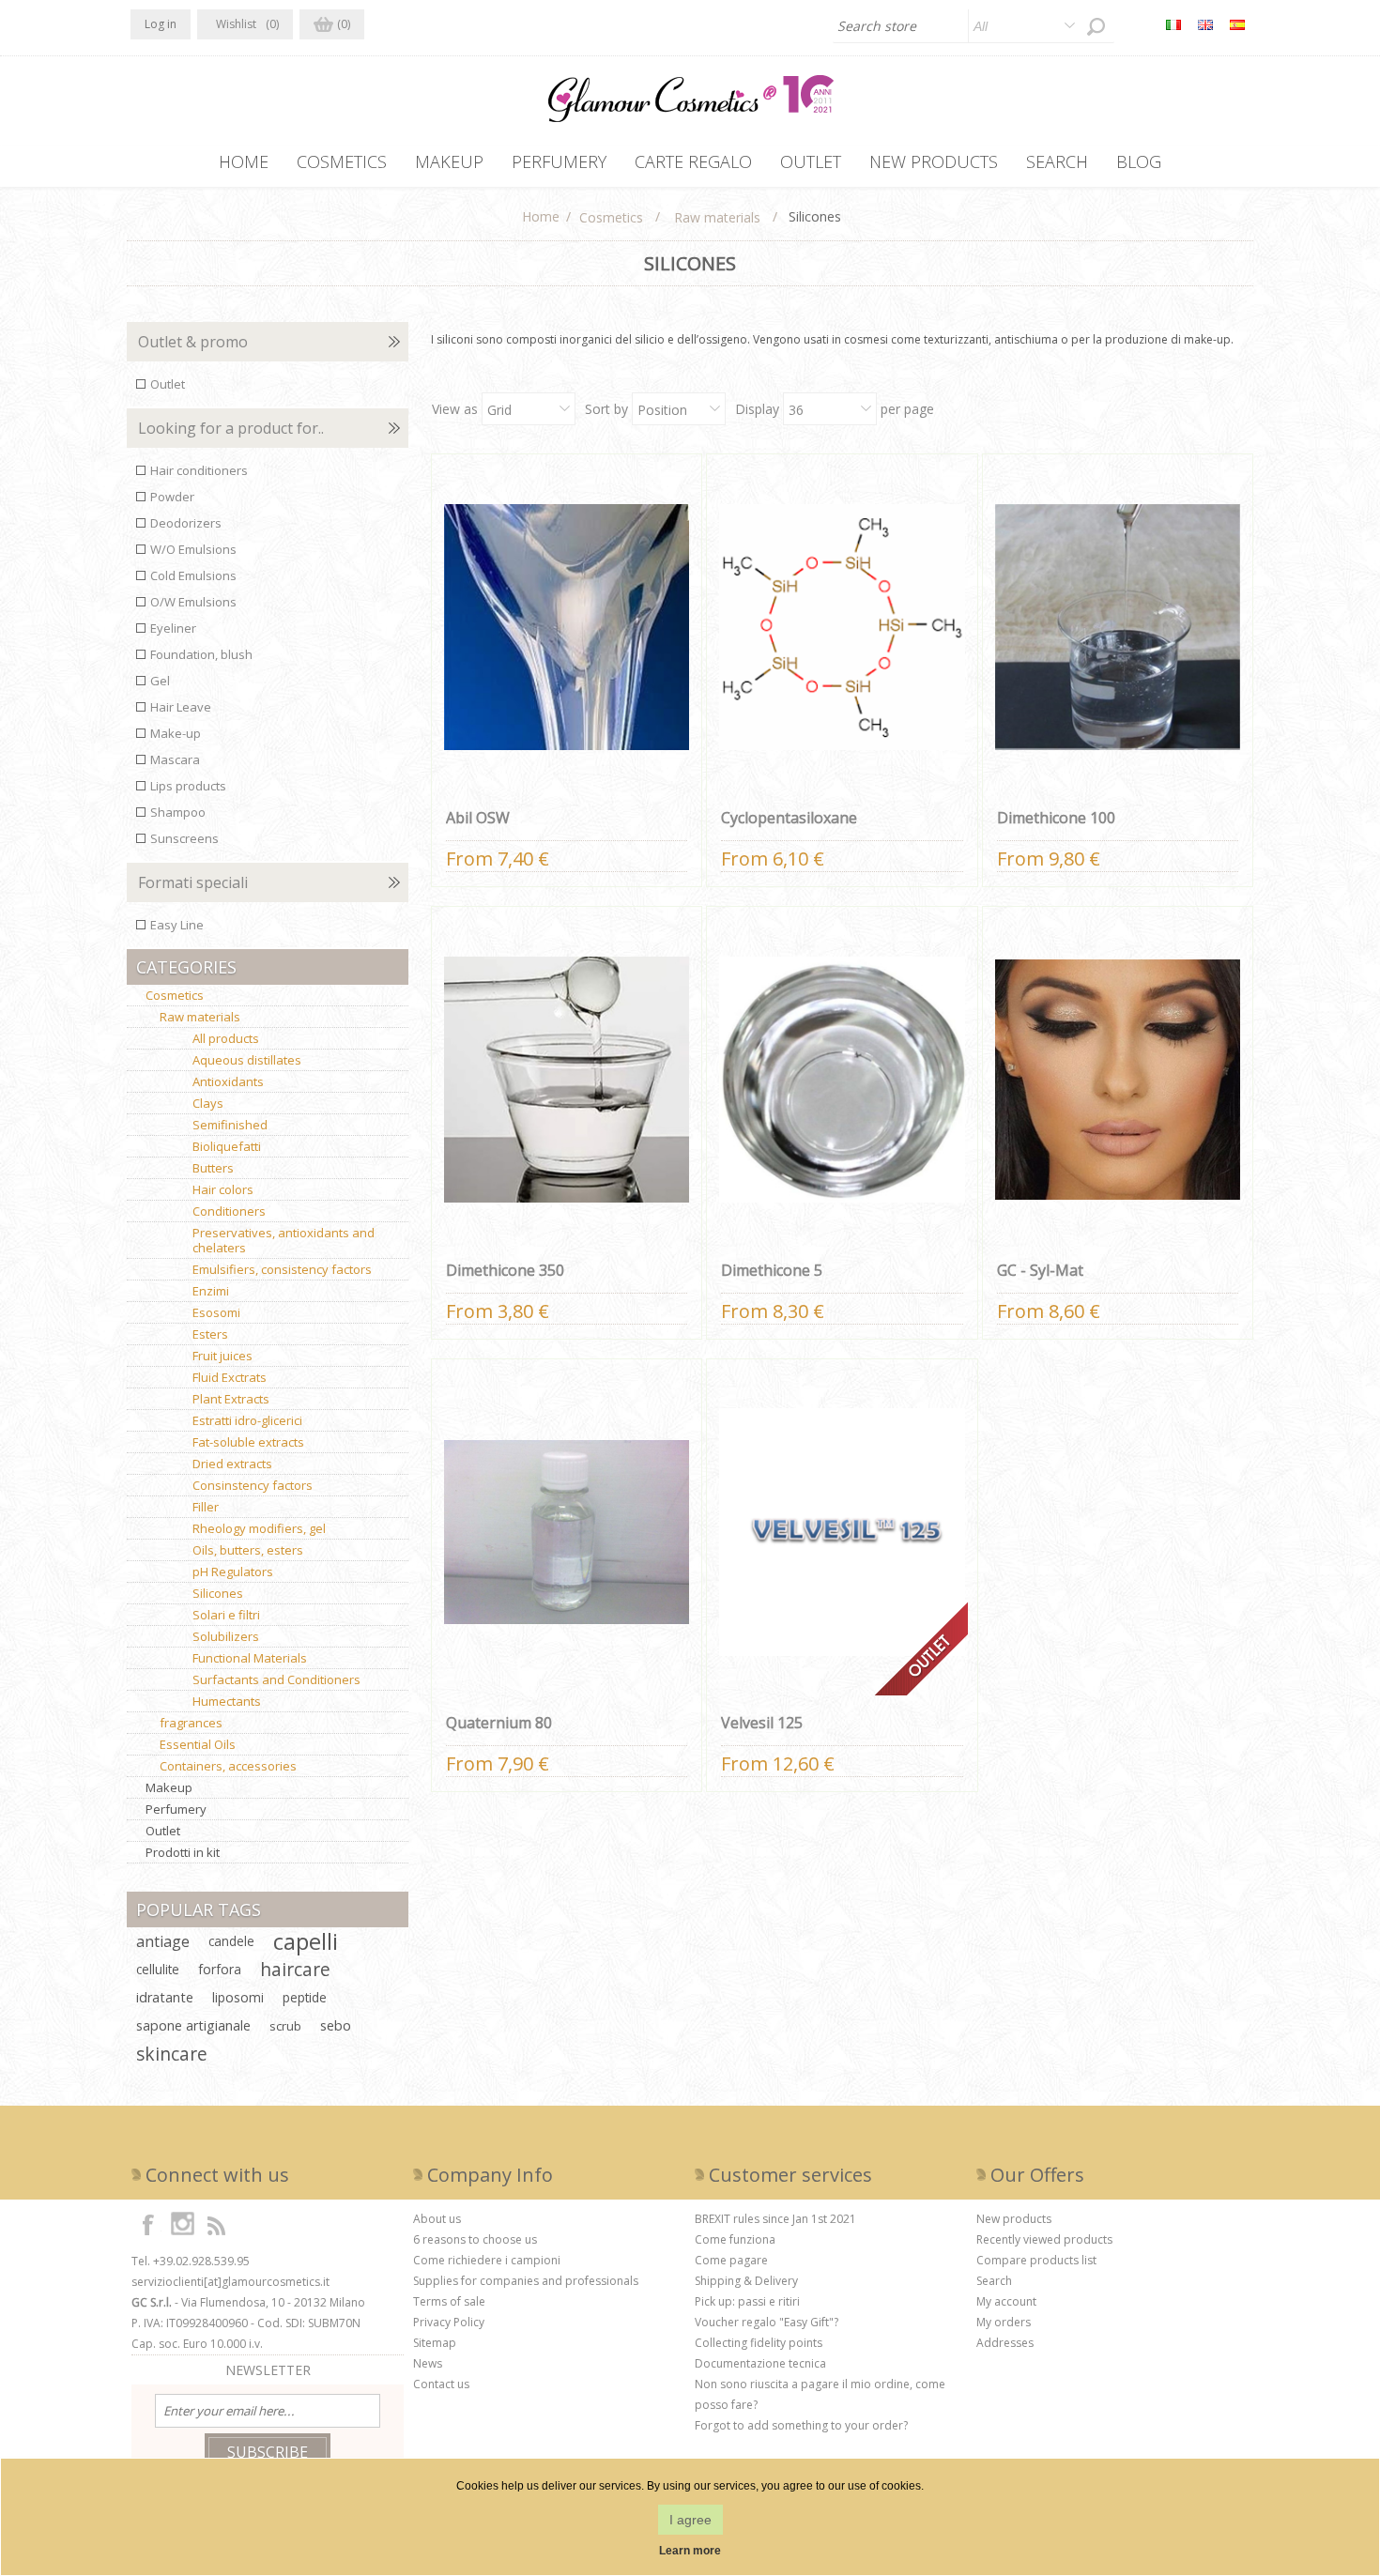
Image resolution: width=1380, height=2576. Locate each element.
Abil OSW (478, 818)
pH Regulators (233, 1572)
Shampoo (178, 812)
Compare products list (1036, 2260)
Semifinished (230, 1125)
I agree (690, 2520)
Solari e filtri (226, 1615)
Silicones (218, 1593)
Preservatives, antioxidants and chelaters (284, 1240)
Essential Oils (198, 1744)
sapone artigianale (193, 2025)
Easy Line (177, 925)
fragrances (191, 1723)
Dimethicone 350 (505, 1270)
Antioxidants (228, 1081)
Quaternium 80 (499, 1723)
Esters (210, 1334)
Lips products (188, 786)
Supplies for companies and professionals (526, 2281)
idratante (165, 1997)
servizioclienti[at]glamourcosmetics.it (230, 2282)
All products (226, 1038)
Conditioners (229, 1211)
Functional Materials (250, 1658)
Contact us (441, 2384)
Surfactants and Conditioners (276, 1679)
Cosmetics (175, 995)
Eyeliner (173, 628)
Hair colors (223, 1189)
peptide (305, 1997)
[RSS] (216, 2224)
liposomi (238, 1997)
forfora (220, 1969)
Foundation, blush (201, 654)
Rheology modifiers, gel (259, 1528)
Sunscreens (184, 838)
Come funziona (735, 2239)
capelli (306, 1941)
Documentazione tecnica (760, 2363)
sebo (336, 2025)
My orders (1004, 2322)
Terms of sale (449, 2301)
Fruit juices (222, 1356)
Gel (160, 681)
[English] (1205, 24)
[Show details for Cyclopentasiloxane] (842, 627)
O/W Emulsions (193, 602)
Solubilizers (226, 1636)
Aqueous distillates (247, 1060)
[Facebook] (148, 2224)
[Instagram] (182, 2224)
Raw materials (200, 1017)
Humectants (227, 1701)
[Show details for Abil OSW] (567, 627)
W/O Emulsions (193, 549)
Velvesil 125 (762, 1723)
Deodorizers (186, 523)
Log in (161, 24)
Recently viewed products (1044, 2239)
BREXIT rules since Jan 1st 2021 (775, 2219)
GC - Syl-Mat (1040, 1270)
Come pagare (731, 2260)
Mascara (175, 759)
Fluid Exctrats (230, 1377)
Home (541, 216)
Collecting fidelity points (759, 2343)
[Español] (1237, 24)
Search (994, 2281)
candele (231, 1941)
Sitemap (435, 2343)
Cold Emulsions (193, 575)
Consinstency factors (253, 1485)
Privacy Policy (449, 2322)
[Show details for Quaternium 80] (567, 1532)
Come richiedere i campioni (487, 2260)
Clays (208, 1103)
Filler (206, 1507)
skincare (172, 2054)
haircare (295, 1969)
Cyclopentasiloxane (789, 818)
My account (1006, 2301)
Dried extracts (232, 1464)
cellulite (158, 1969)
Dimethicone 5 (772, 1270)
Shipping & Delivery (746, 2281)
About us (437, 2219)
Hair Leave (181, 707)
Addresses (1005, 2343)
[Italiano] (1173, 24)
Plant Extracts (231, 1399)
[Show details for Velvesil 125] (842, 1532)
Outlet (168, 384)
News (428, 2363)
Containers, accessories (228, 1766)
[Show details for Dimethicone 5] (842, 1080)
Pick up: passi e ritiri (747, 2301)
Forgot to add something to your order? (801, 2425)
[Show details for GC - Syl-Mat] (1118, 1080)
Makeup (169, 1787)
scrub (285, 2026)
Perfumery (176, 1809)
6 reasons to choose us (475, 2239)
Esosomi (216, 1312)
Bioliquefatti (227, 1146)
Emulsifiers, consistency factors (282, 1269)
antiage (163, 1941)
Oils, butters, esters (248, 1550)
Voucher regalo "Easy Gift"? (767, 2322)
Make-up (176, 733)
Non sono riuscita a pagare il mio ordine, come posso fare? (820, 2394)
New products (1014, 2219)
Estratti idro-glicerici (247, 1420)
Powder (172, 497)
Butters (213, 1168)
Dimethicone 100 (1056, 818)
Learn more (690, 2551)
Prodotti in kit (183, 1852)
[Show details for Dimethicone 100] (1118, 627)
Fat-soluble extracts (248, 1442)
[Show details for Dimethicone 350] (567, 1080)
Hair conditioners (199, 470)
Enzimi (211, 1291)
